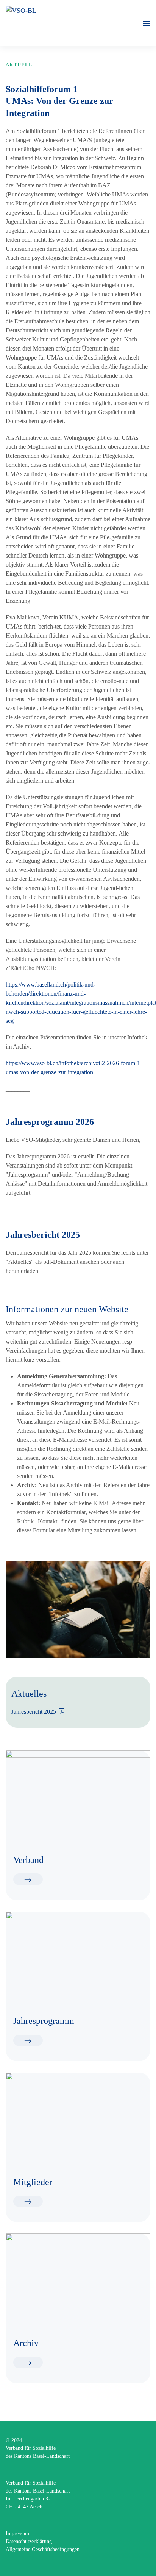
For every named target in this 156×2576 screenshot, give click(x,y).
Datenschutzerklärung (29, 2541)
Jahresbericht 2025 (34, 1712)
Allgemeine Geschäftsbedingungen (43, 2549)
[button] (147, 23)
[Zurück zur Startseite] (61, 23)
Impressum (17, 2534)
